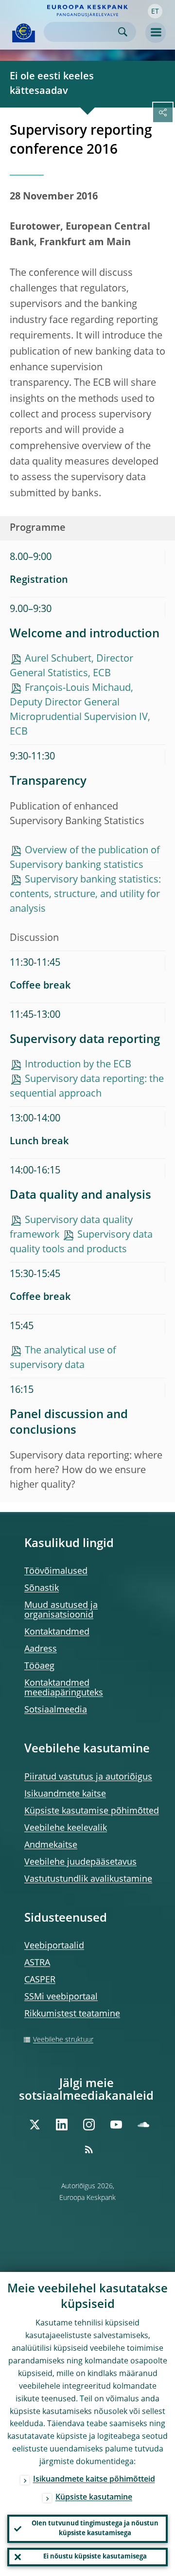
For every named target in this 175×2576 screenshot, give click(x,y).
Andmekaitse (51, 1845)
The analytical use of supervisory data (63, 1358)
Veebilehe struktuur (63, 2040)
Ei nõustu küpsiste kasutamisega (95, 2557)
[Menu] (156, 33)
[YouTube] (116, 2125)
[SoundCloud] (143, 2125)
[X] (35, 2125)
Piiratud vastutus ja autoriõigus (88, 1777)
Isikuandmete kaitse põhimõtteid (94, 2480)
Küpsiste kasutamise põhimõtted (92, 1811)
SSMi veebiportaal (61, 1997)
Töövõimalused (56, 1571)
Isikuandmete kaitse (65, 1794)
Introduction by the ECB (78, 1065)
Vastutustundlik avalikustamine (88, 1879)
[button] (155, 11)
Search (123, 32)
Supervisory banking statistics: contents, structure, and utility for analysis (85, 895)
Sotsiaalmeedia (56, 1710)
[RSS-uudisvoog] (89, 2149)
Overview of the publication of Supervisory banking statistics (85, 858)
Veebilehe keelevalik (66, 1828)
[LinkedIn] (62, 2125)
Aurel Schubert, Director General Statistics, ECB (71, 667)
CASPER (40, 1980)
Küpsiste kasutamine (94, 2498)
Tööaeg (39, 1666)
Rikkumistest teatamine (72, 2014)
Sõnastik (42, 1588)
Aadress (41, 1649)
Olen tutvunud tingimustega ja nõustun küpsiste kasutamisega (95, 2529)
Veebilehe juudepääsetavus (80, 1862)
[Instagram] (89, 2125)
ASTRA (37, 1963)
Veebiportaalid (54, 1946)
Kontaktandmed (57, 1632)
